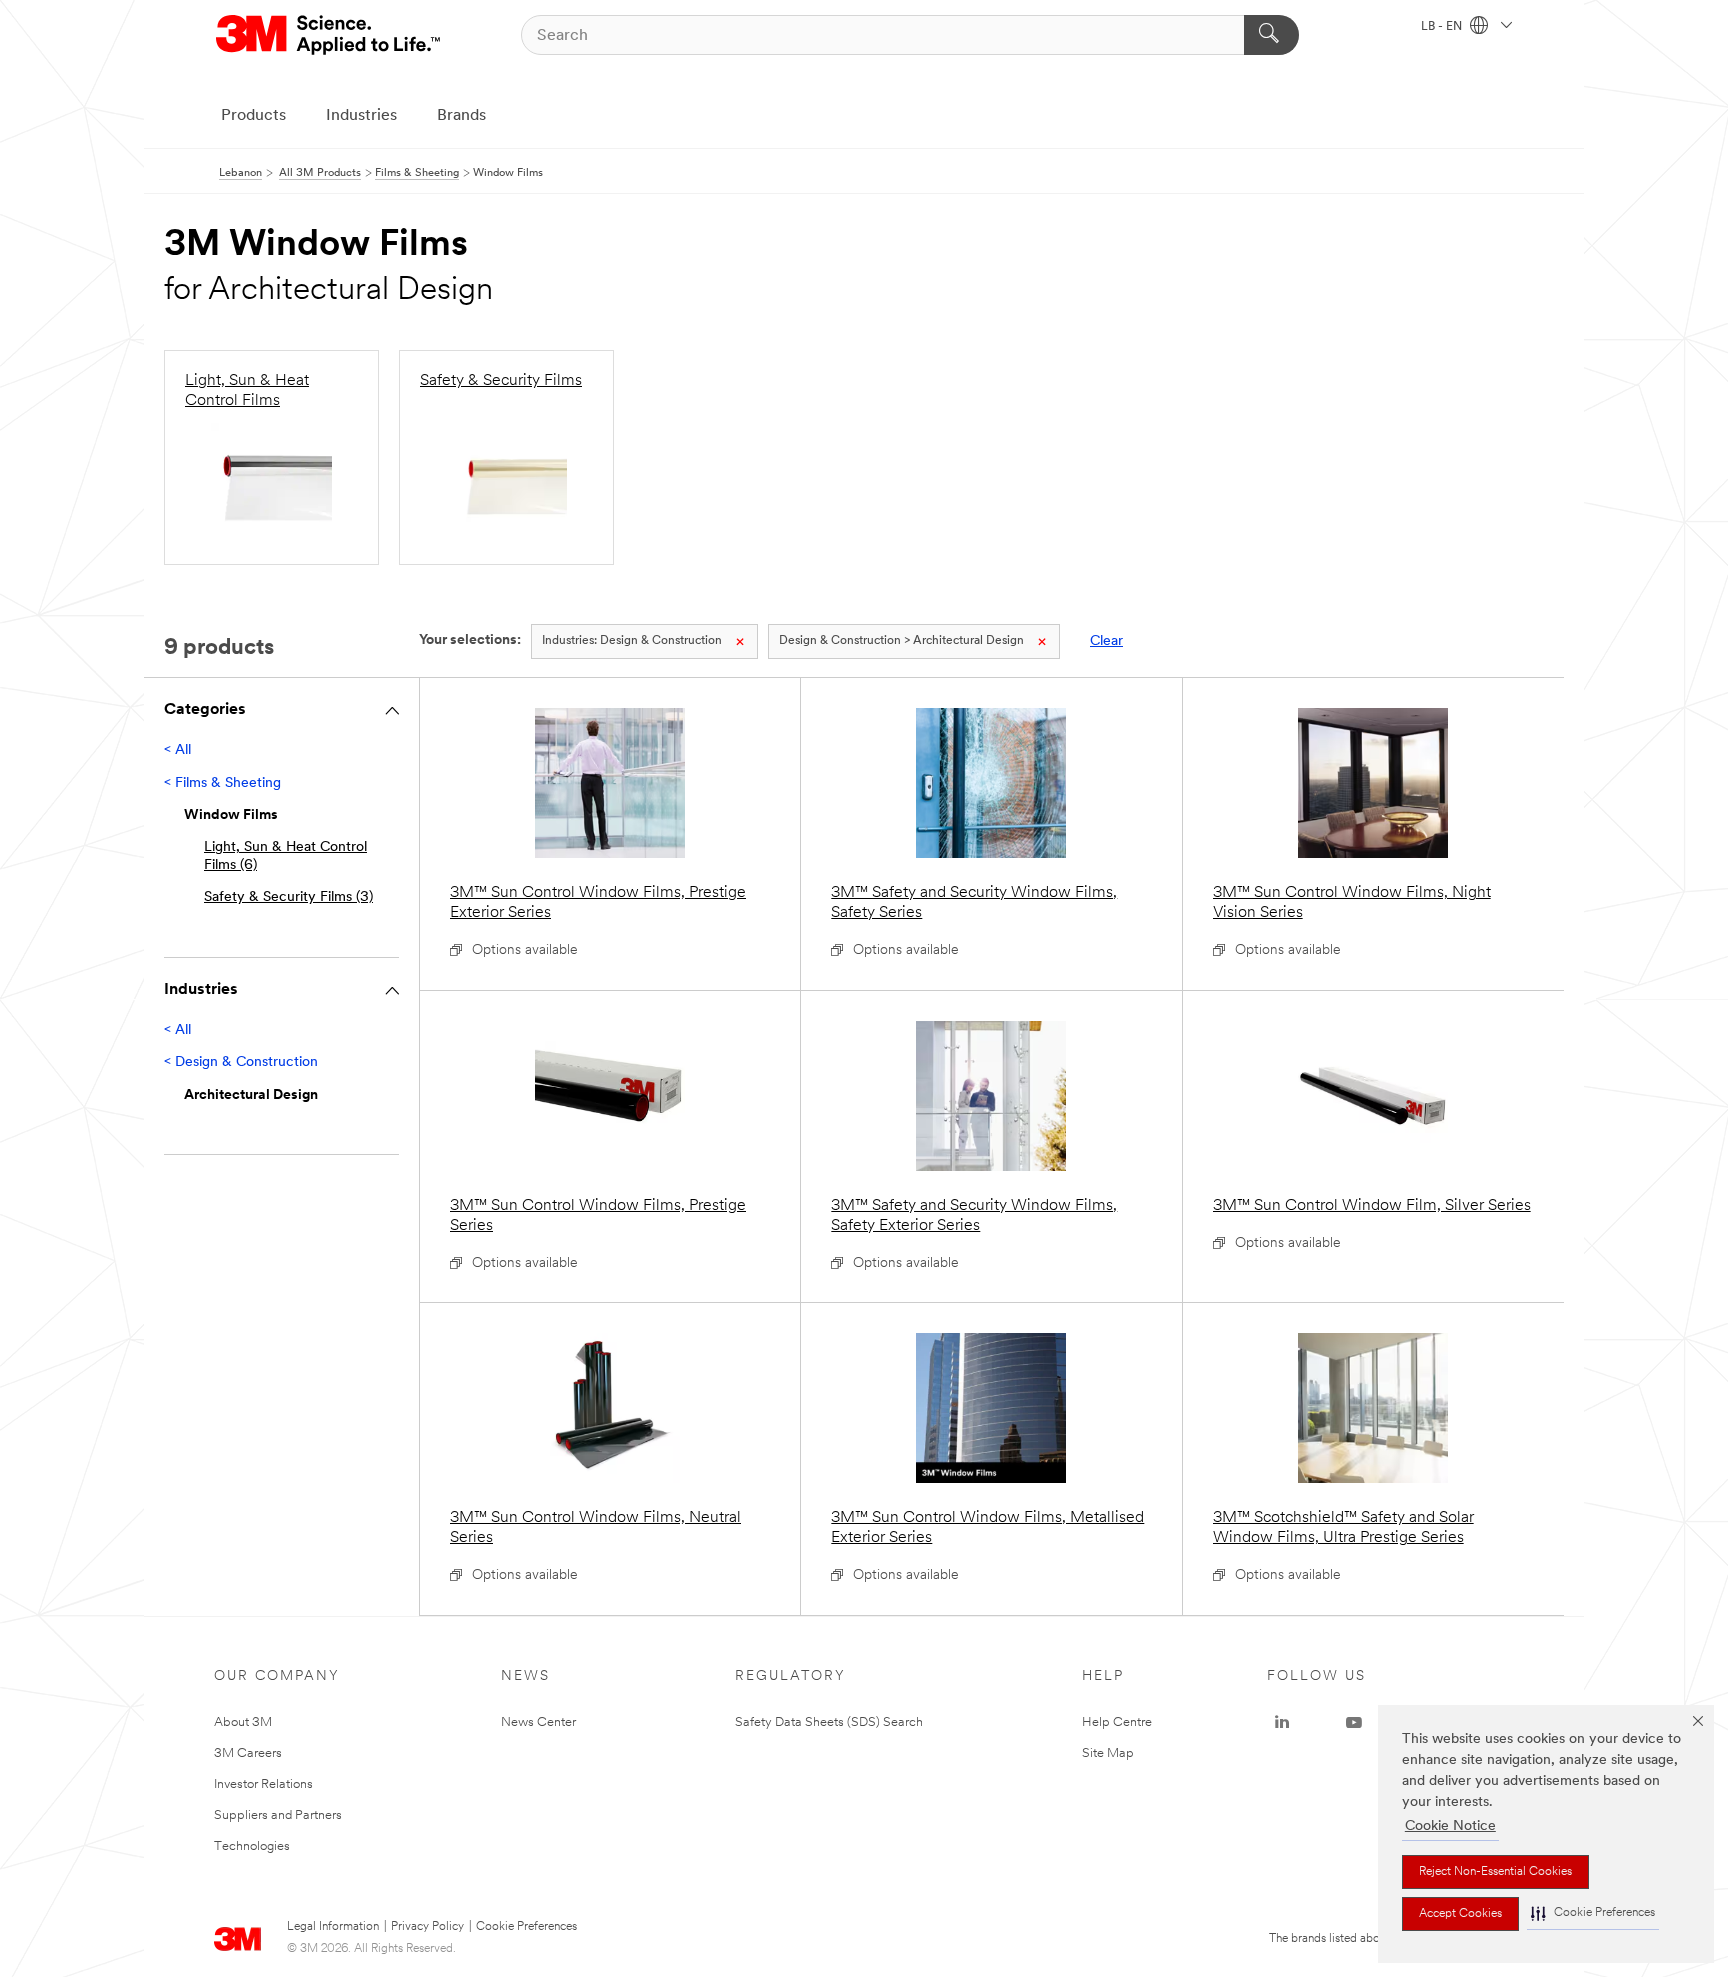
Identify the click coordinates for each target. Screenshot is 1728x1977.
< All (177, 750)
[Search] (1271, 35)
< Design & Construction (241, 1062)
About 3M (243, 1722)
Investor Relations (263, 1784)
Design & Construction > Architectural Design (901, 641)
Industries (361, 116)
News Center (538, 1722)
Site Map (1108, 1753)
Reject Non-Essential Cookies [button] (1495, 1872)
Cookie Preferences (526, 1927)
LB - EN (1443, 27)
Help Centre (1117, 1722)
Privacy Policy (427, 1927)
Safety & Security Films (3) (288, 897)
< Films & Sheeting (222, 783)
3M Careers (248, 1753)
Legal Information (333, 1927)
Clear (1106, 641)
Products (253, 116)
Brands (461, 116)
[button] (1593, 1913)
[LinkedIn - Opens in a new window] (1282, 1723)
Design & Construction (632, 641)
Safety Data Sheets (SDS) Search (829, 1722)
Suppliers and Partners (278, 1815)
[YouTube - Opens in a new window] (1354, 1723)
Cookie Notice (1450, 1826)
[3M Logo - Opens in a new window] (329, 35)
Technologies (252, 1846)
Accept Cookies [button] (1460, 1914)
